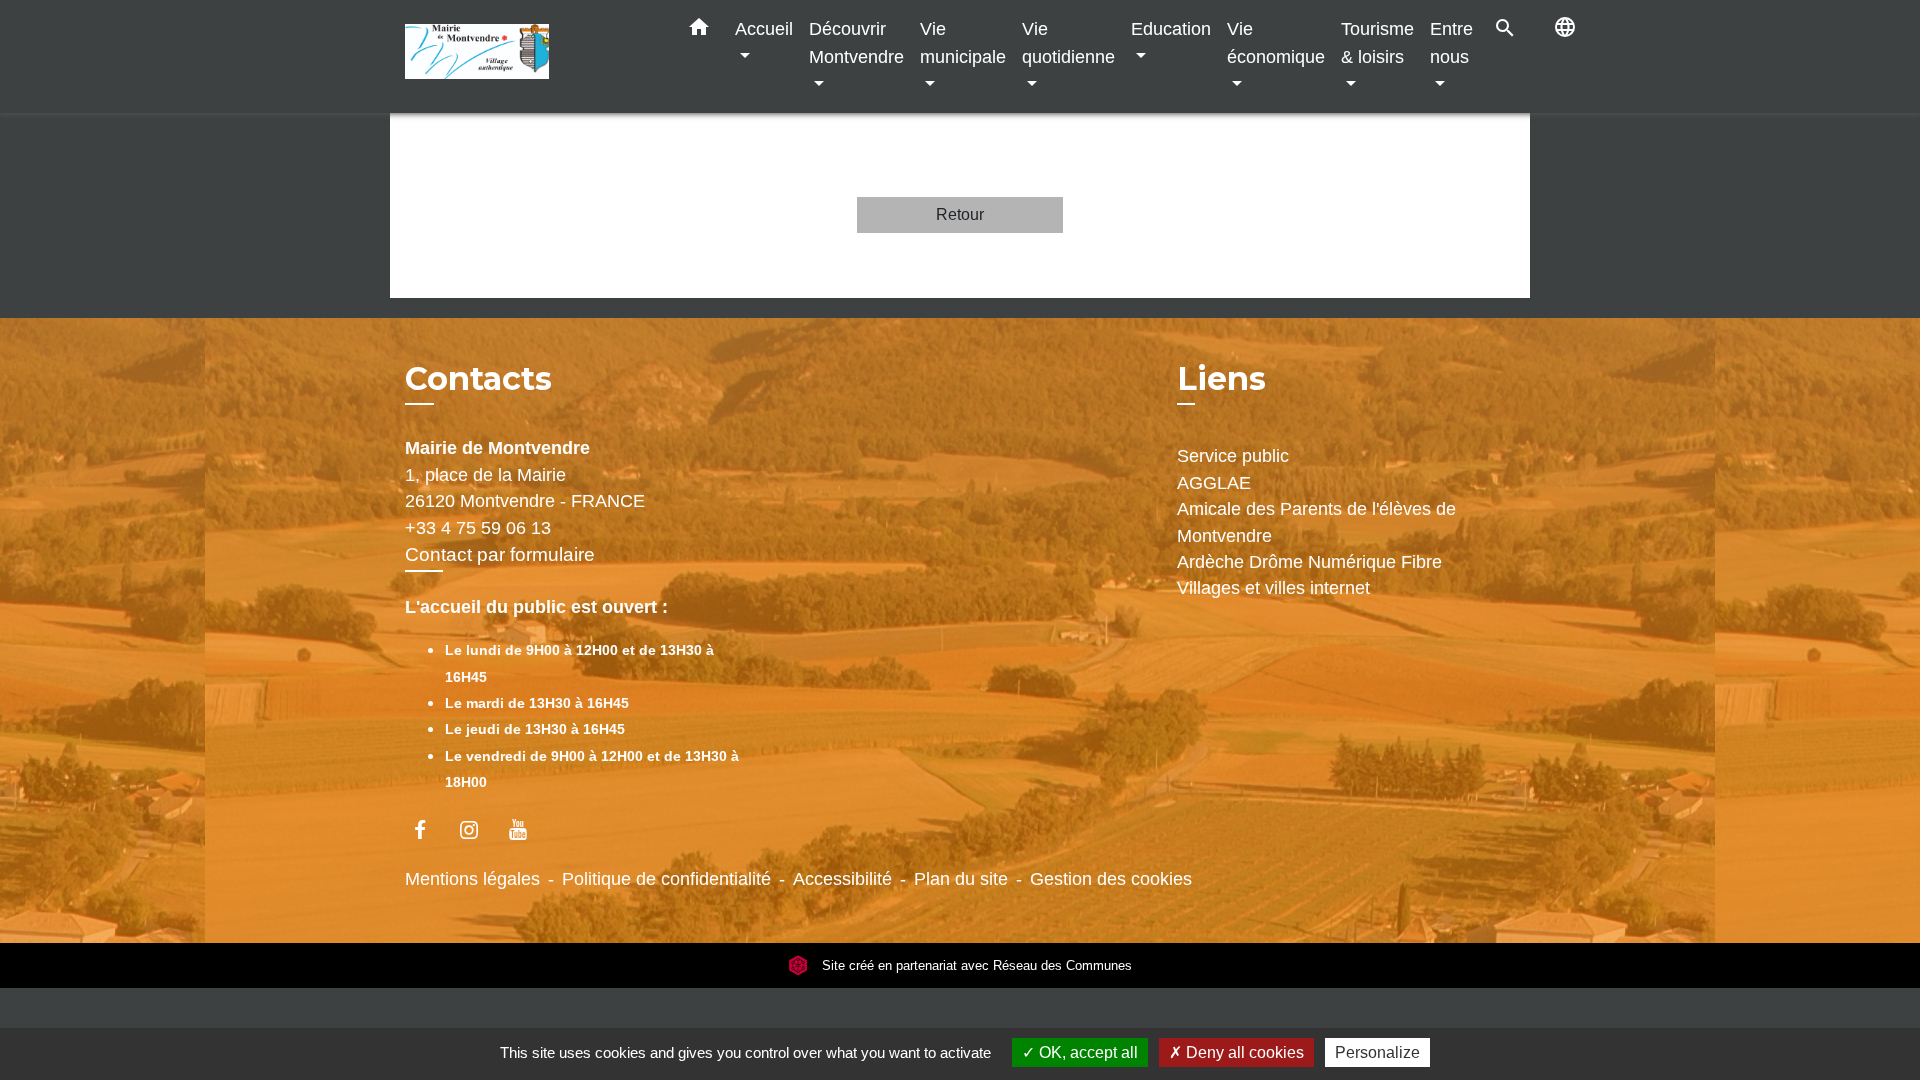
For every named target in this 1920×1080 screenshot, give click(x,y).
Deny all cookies (1243, 1052)
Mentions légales (472, 879)
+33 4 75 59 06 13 (478, 528)
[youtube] (527, 829)
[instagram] (478, 829)
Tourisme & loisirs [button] (1377, 42)
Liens (1221, 378)
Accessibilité (842, 879)
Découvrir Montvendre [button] (856, 42)
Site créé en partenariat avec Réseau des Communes (975, 965)
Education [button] (1171, 28)
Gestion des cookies (1111, 879)
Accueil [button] (764, 28)
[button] (699, 31)
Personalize (1377, 1052)
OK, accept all (1086, 1052)
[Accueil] (530, 56)
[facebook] (429, 829)
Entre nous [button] (1451, 42)
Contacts (478, 379)
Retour (960, 214)
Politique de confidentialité (666, 879)
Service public (1233, 456)
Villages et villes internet (1273, 588)
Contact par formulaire (500, 554)
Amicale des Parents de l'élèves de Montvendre (1316, 522)
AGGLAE (1214, 483)
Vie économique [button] (1276, 42)
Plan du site (961, 879)
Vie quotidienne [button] (1068, 42)
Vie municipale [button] (963, 42)
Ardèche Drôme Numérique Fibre (1309, 562)
